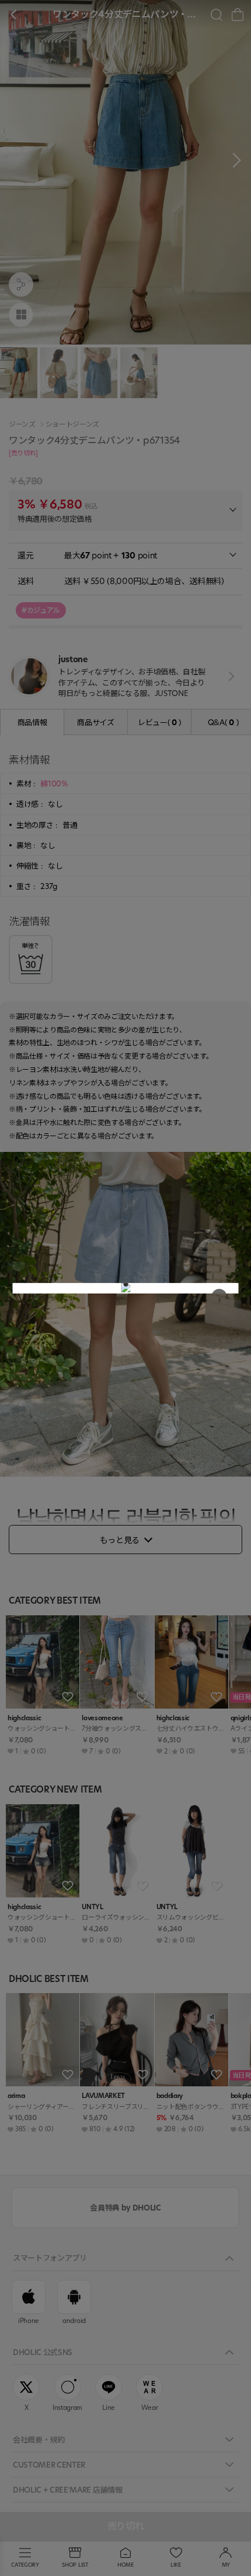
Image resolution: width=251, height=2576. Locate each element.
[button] (125, 1284)
